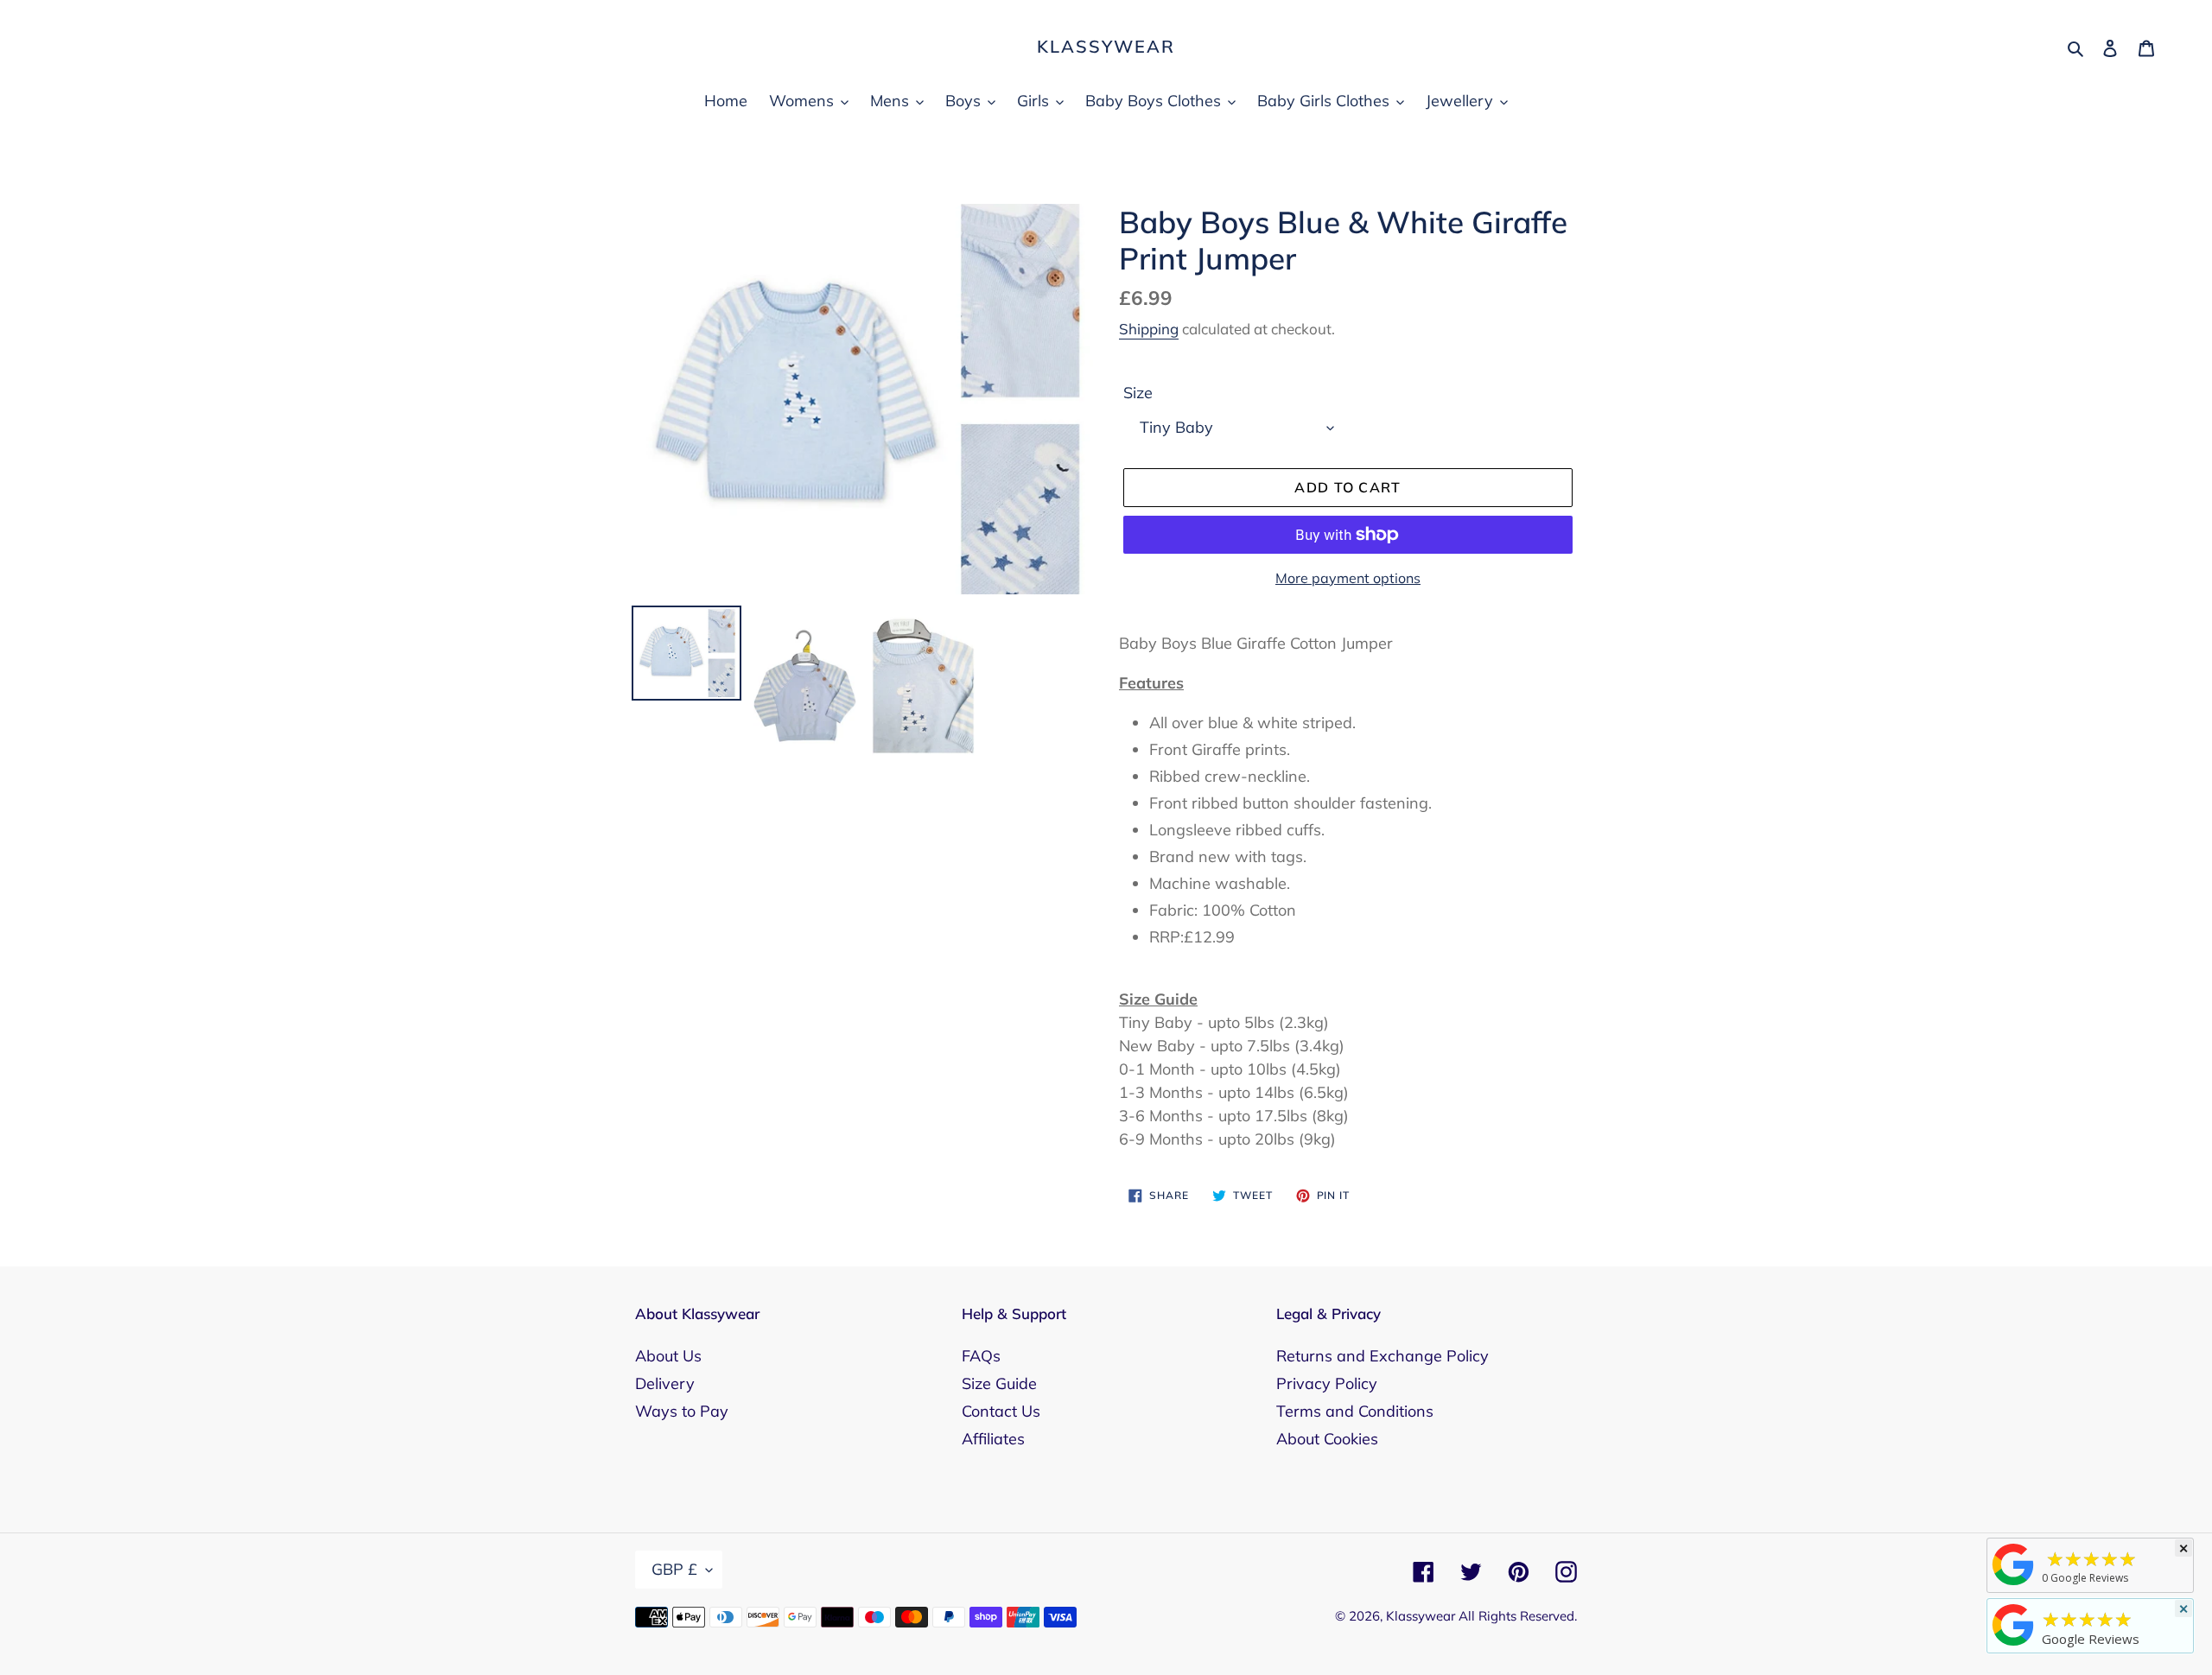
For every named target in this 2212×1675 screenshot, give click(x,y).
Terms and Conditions (1355, 1411)
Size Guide (999, 1383)
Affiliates (993, 1439)
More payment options (1348, 578)
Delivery (665, 1383)
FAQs (981, 1356)
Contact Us (1001, 1411)
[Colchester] (2013, 1584)
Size (1138, 393)
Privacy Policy (1327, 1383)
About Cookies (1327, 1439)
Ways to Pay (682, 1411)
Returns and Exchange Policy (1382, 1356)
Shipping (1149, 329)
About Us (668, 1356)
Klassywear (1106, 47)
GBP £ (674, 1569)
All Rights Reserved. (1518, 1616)
